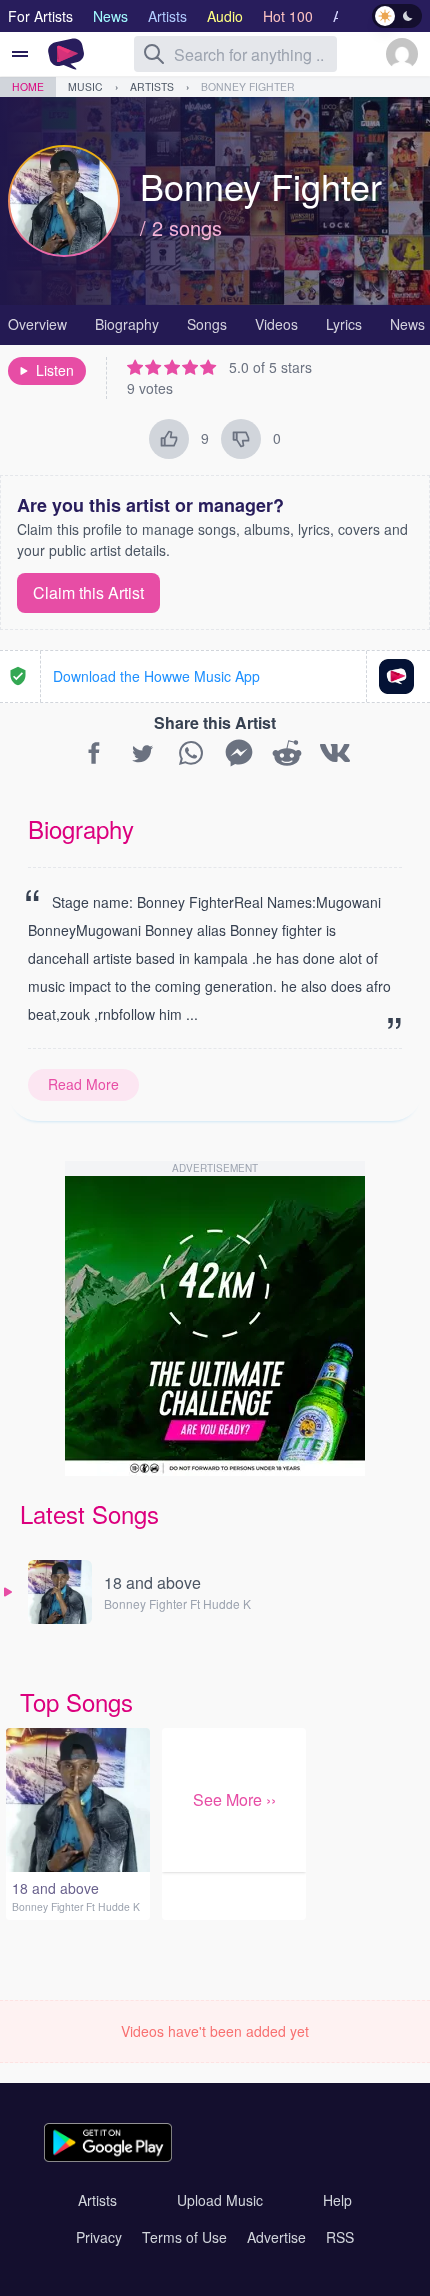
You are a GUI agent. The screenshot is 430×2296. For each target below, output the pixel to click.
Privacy (99, 2237)
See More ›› (234, 1799)
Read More (83, 1084)
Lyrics (344, 324)
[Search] (154, 54)
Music (85, 86)
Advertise (276, 2237)
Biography (127, 324)
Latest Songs (89, 1513)
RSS (340, 2237)
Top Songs (76, 1701)
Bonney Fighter (248, 86)
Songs (207, 324)
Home (28, 86)
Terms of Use (184, 2237)
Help (337, 2200)
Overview (37, 324)
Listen (55, 370)
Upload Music (220, 2200)
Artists (152, 86)
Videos (276, 324)
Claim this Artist (88, 592)
